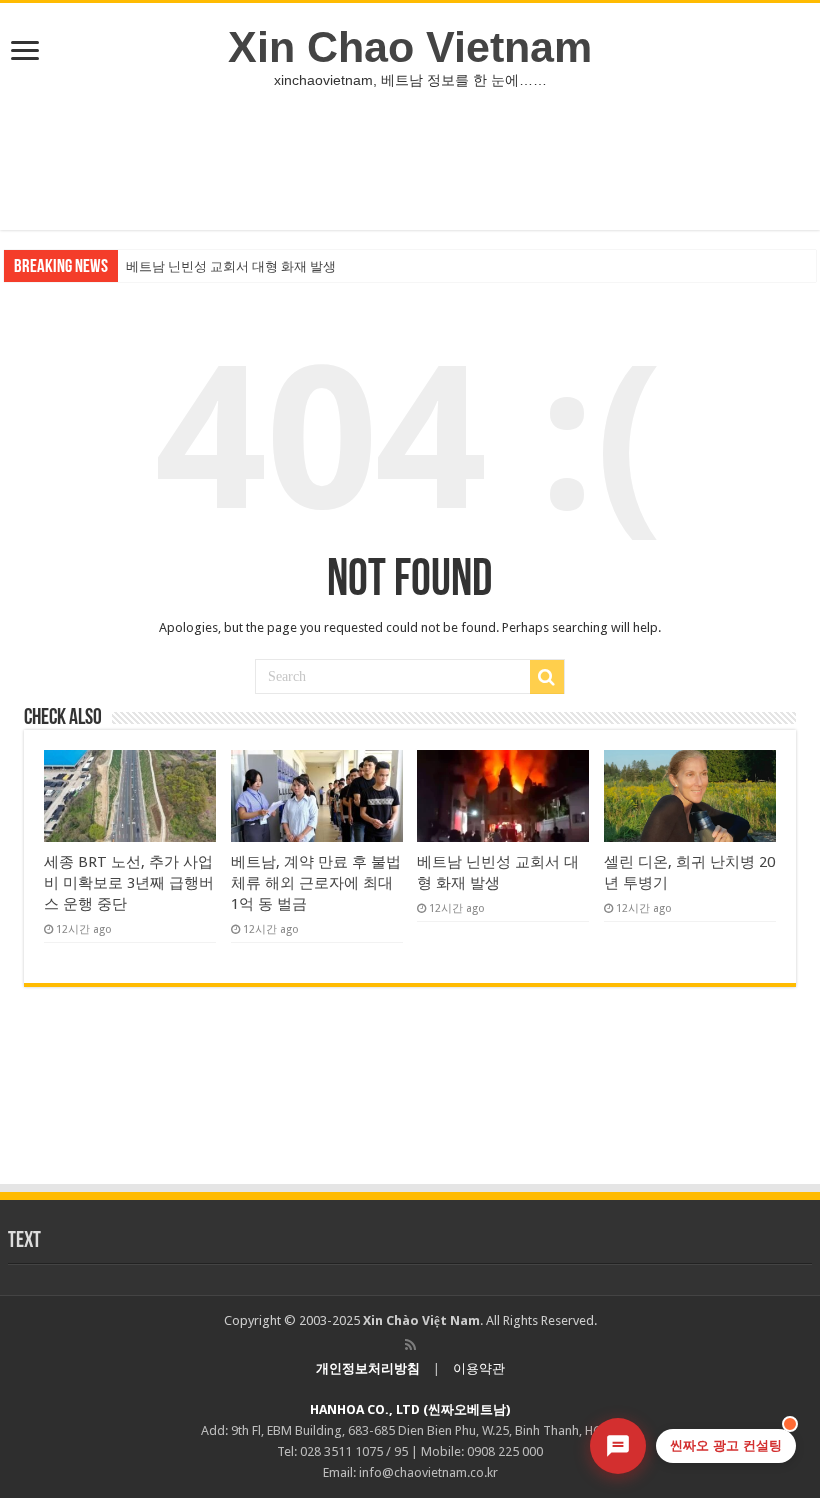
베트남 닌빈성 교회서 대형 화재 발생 (231, 266)
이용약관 (479, 1368)
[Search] (547, 677)
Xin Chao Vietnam (410, 47)
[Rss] (410, 1345)
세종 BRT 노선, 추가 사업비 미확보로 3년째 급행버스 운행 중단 (129, 883)
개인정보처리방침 (368, 1368)
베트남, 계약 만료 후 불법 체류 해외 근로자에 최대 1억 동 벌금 (316, 883)
